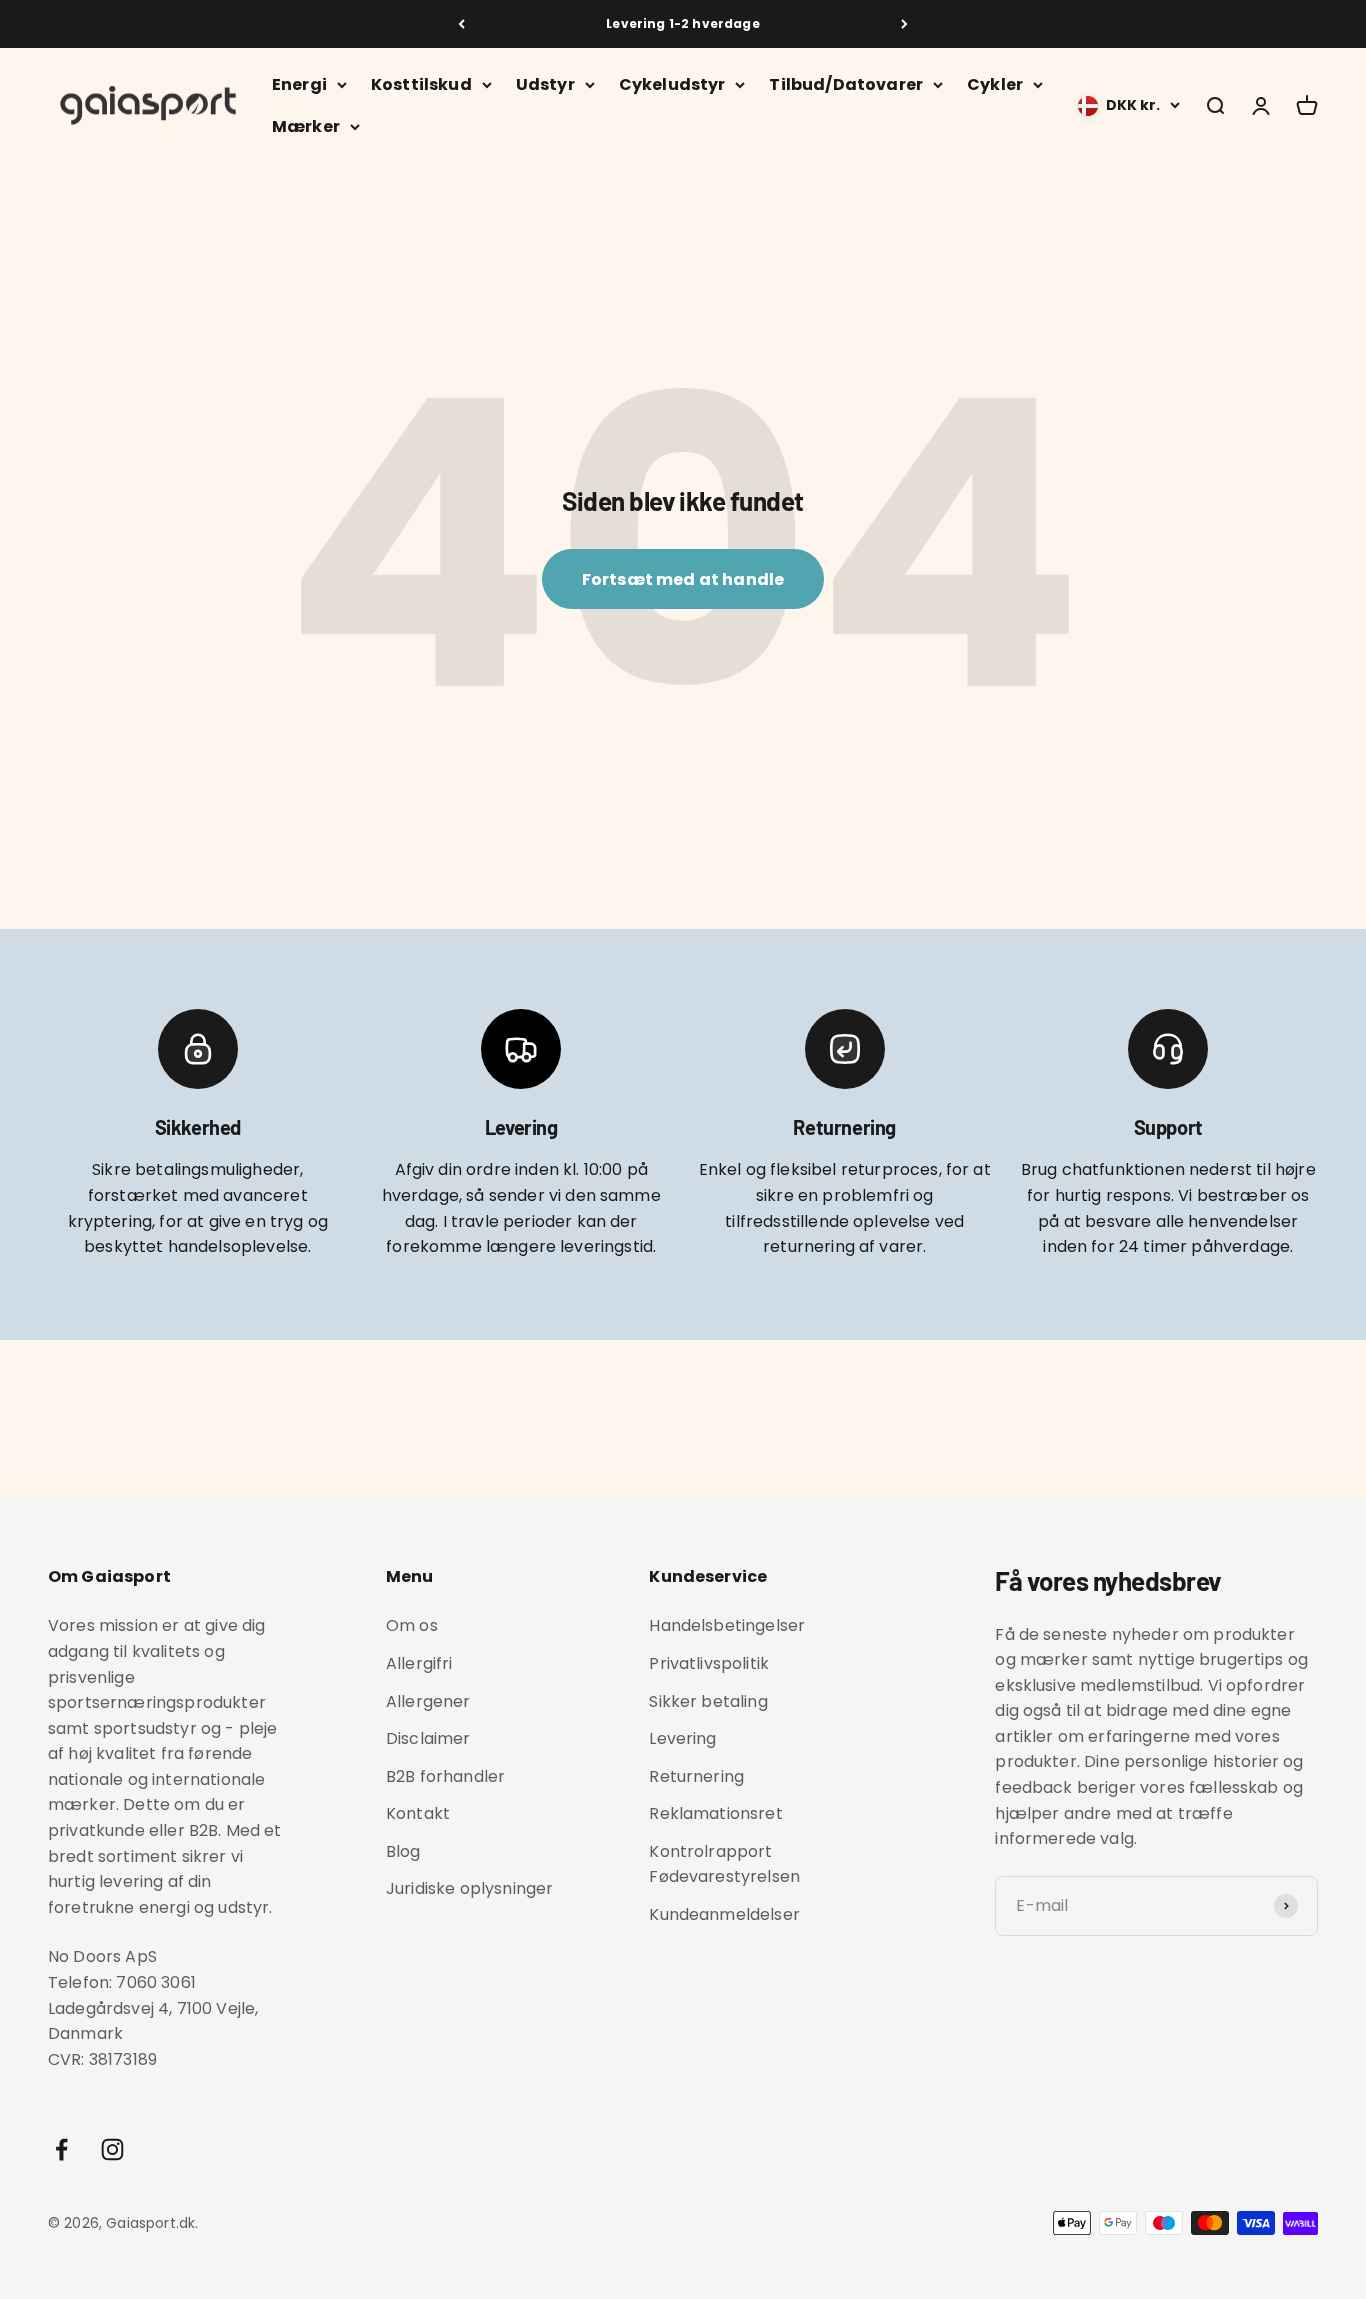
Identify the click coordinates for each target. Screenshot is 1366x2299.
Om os (412, 1625)
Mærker (306, 126)
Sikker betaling (708, 1701)
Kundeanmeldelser (724, 1914)
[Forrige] (461, 24)
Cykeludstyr (672, 84)
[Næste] (904, 24)
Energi (299, 84)
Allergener (428, 1701)
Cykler (995, 84)
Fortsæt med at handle (683, 579)
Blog (403, 1851)
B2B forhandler (445, 1776)
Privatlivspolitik (709, 1663)
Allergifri (419, 1663)
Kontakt (418, 1813)
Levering (682, 1738)
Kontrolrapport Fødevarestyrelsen (724, 1864)
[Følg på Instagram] (112, 2149)
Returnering (696, 1776)
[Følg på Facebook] (61, 2149)
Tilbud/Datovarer (846, 84)
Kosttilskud (421, 84)
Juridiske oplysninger (469, 1888)
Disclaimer (428, 1738)
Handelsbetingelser (727, 1625)
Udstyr (545, 84)
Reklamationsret (715, 1813)
